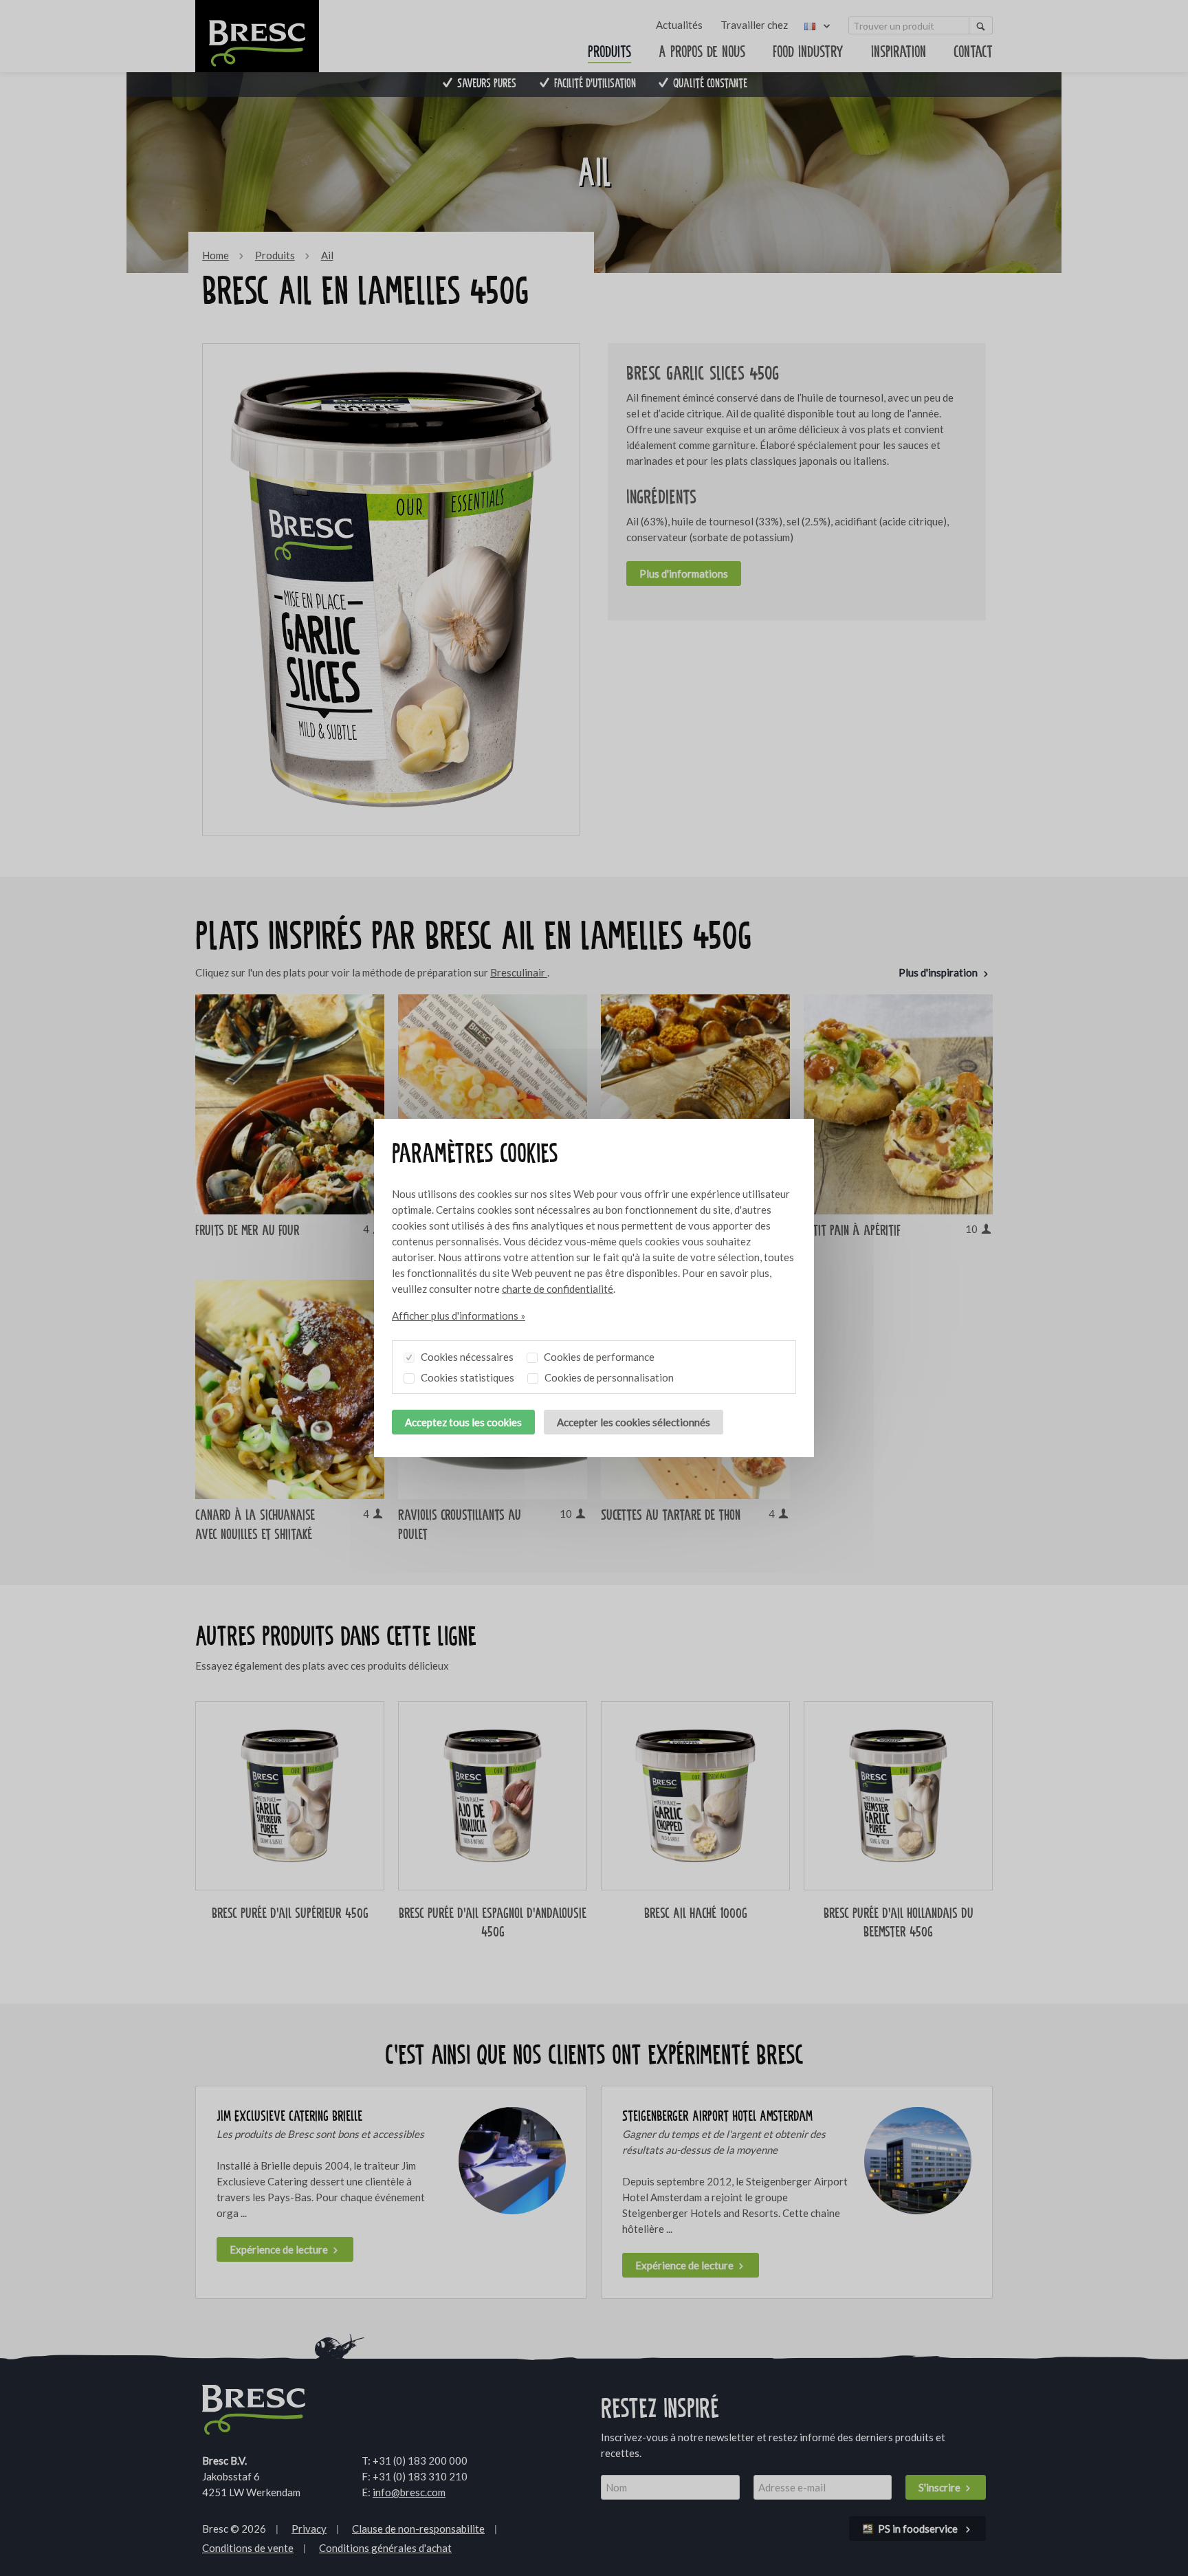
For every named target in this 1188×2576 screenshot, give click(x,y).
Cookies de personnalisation (608, 1377)
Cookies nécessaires (466, 1357)
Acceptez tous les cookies (463, 1422)
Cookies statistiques (466, 1377)
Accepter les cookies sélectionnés (634, 1422)
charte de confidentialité (558, 1289)
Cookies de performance (598, 1357)
